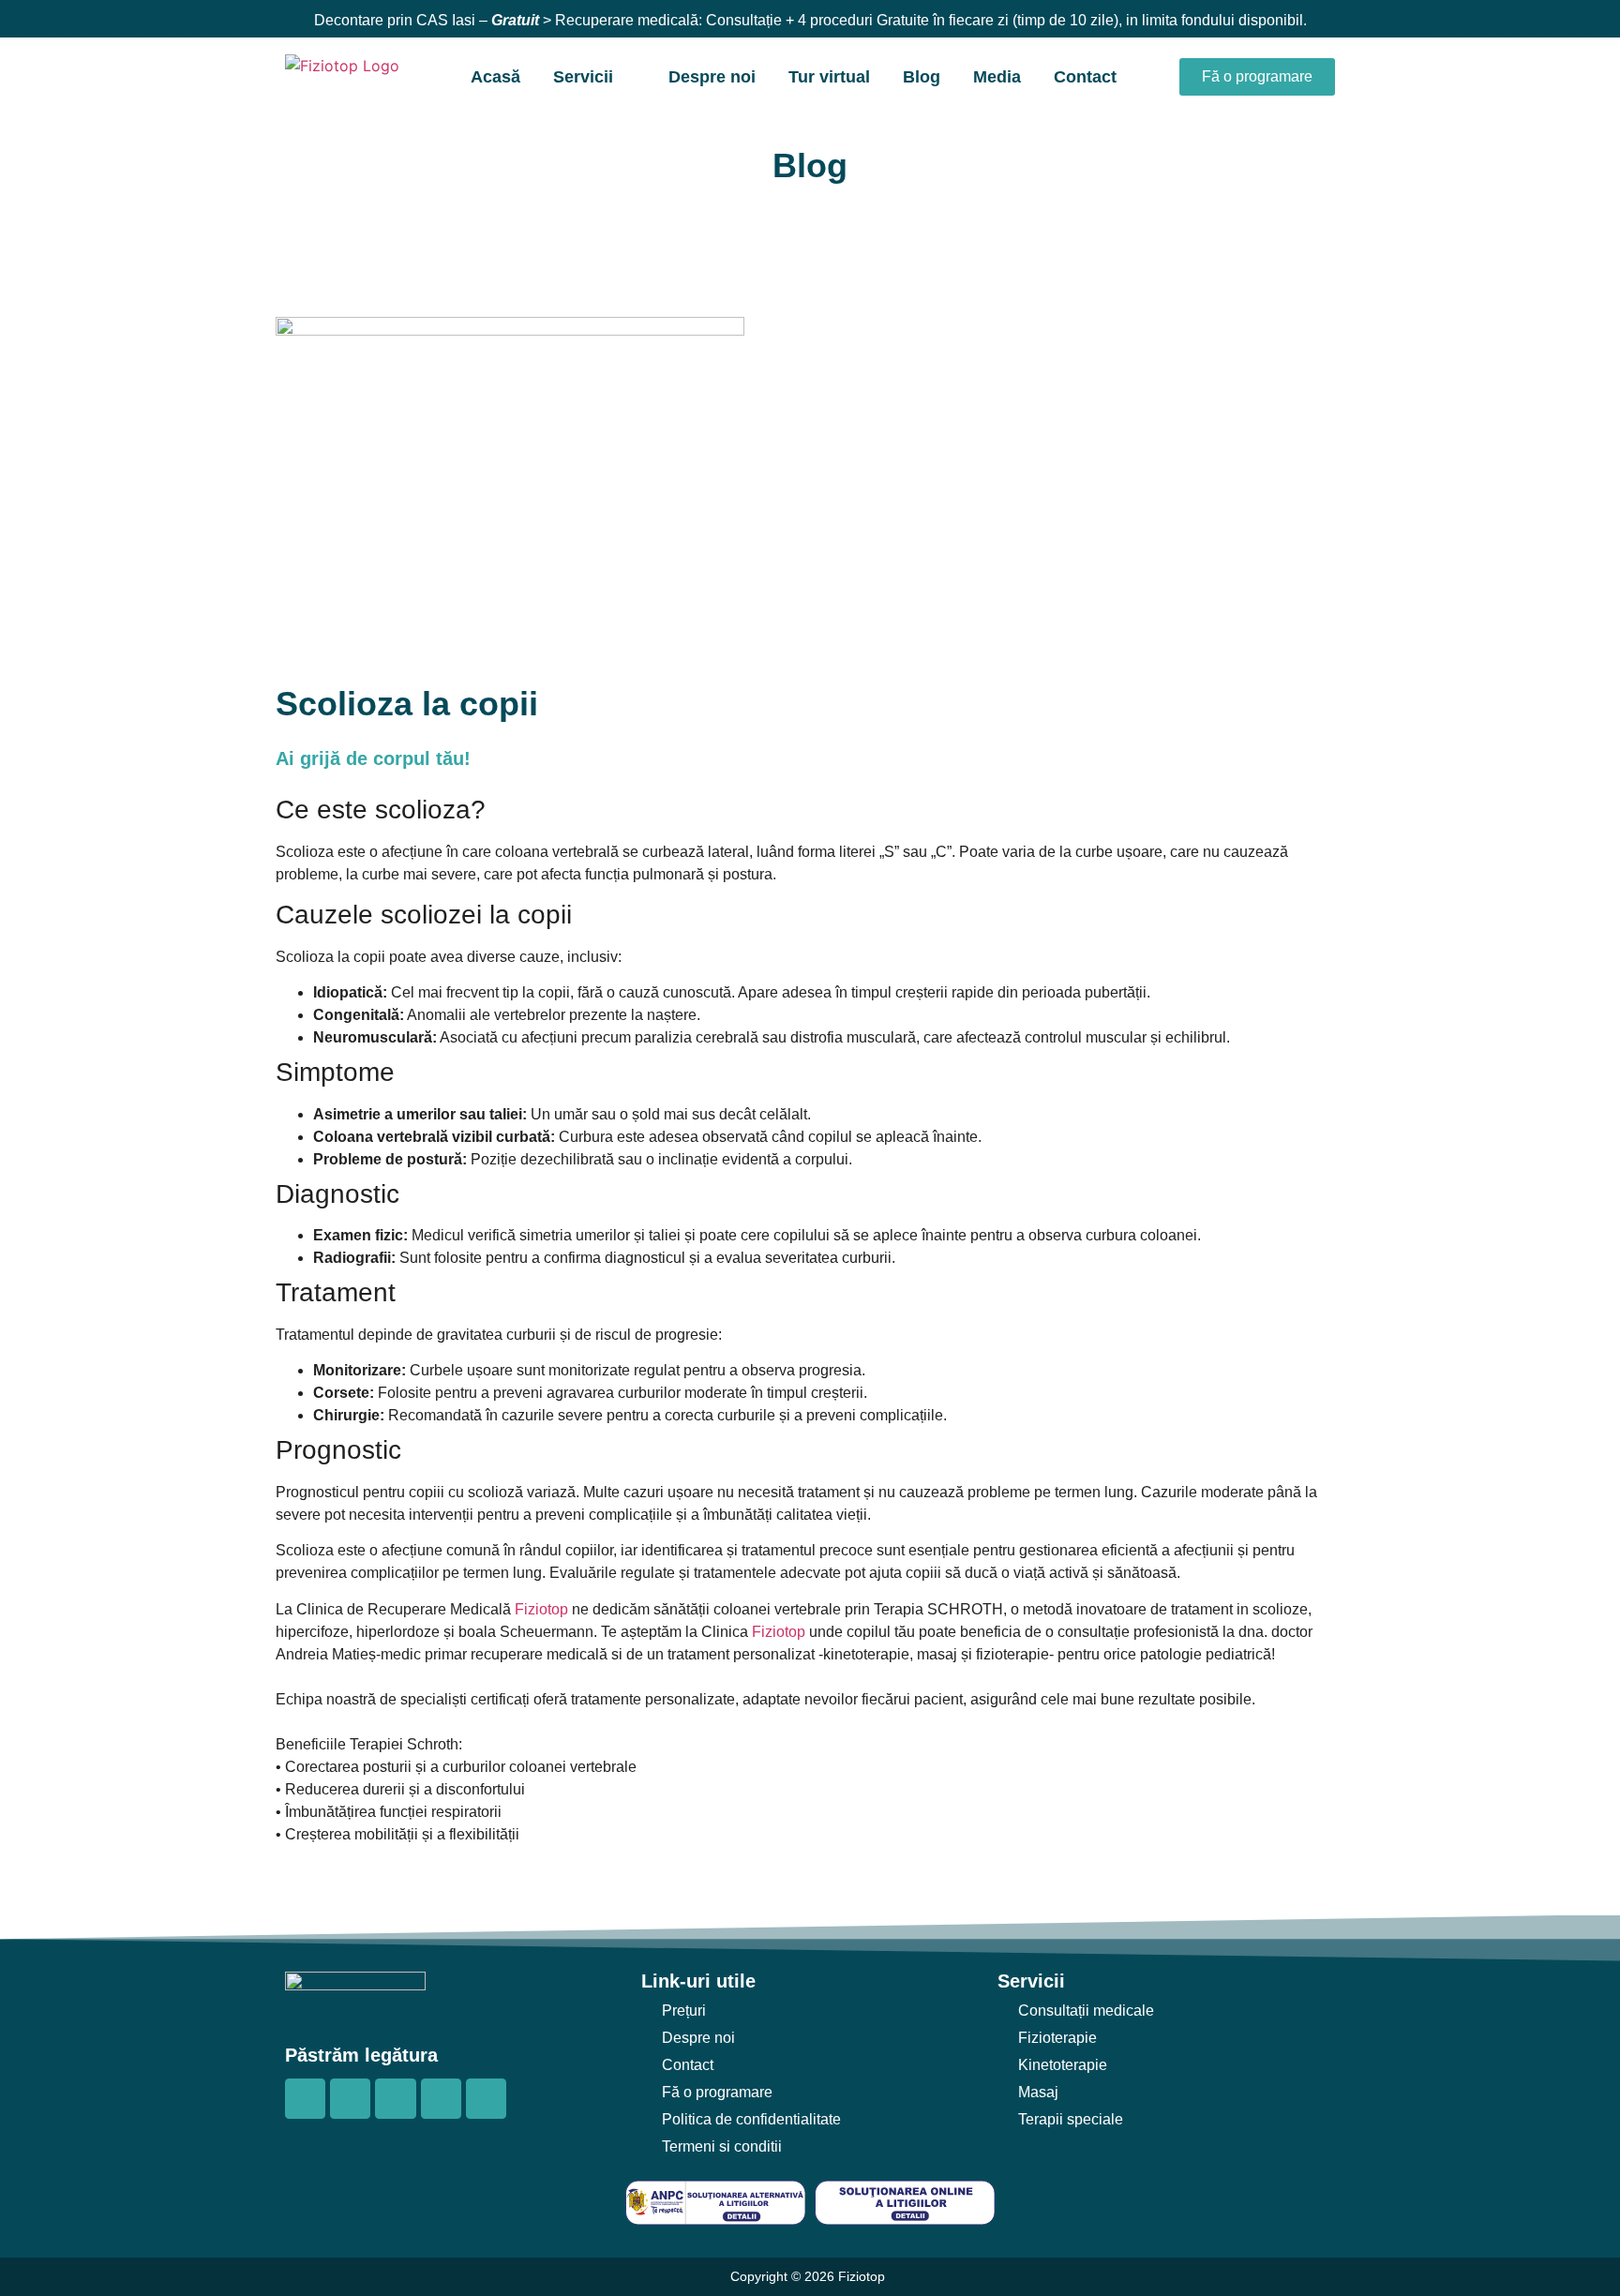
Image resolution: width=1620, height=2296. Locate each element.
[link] (541, 1609)
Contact (1085, 77)
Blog (922, 77)
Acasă (495, 77)
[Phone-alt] (441, 2099)
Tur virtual (829, 77)
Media (997, 77)
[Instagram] (350, 2099)
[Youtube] (395, 2099)
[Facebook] (305, 2099)
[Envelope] (486, 2099)
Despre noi (712, 77)
